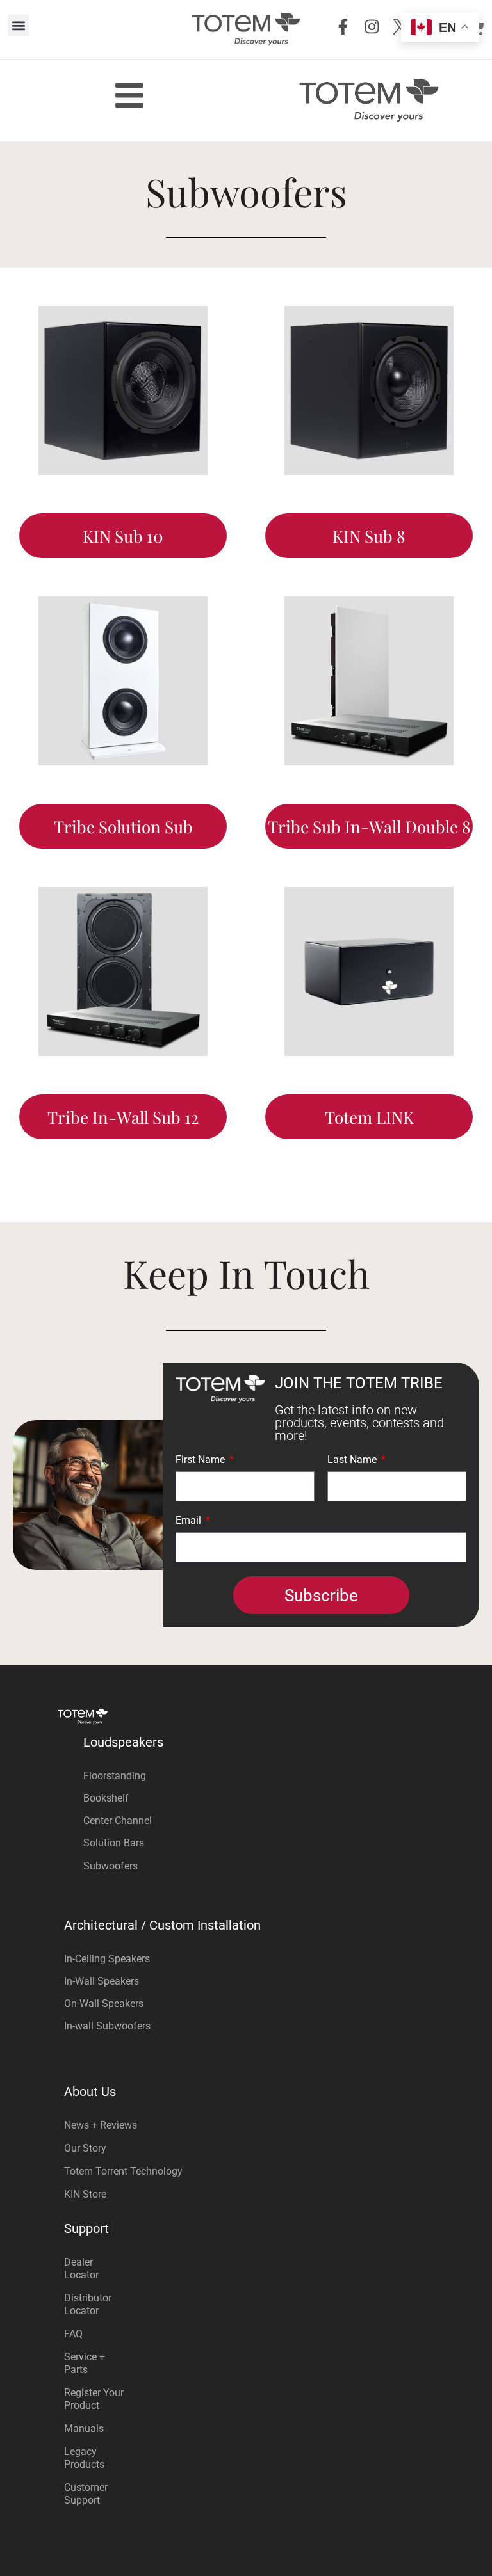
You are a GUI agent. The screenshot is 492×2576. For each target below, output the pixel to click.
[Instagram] (372, 27)
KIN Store (85, 2194)
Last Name (353, 1460)
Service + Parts (85, 2363)
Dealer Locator (81, 2268)
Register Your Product (94, 2399)
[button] (18, 25)
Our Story (85, 2148)
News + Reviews (101, 2125)
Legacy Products (84, 2458)
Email (190, 1521)
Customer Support (86, 2494)
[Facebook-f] (343, 27)
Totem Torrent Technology (123, 2171)
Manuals (84, 2428)
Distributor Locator (88, 2304)
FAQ (73, 2334)
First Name (201, 1460)
